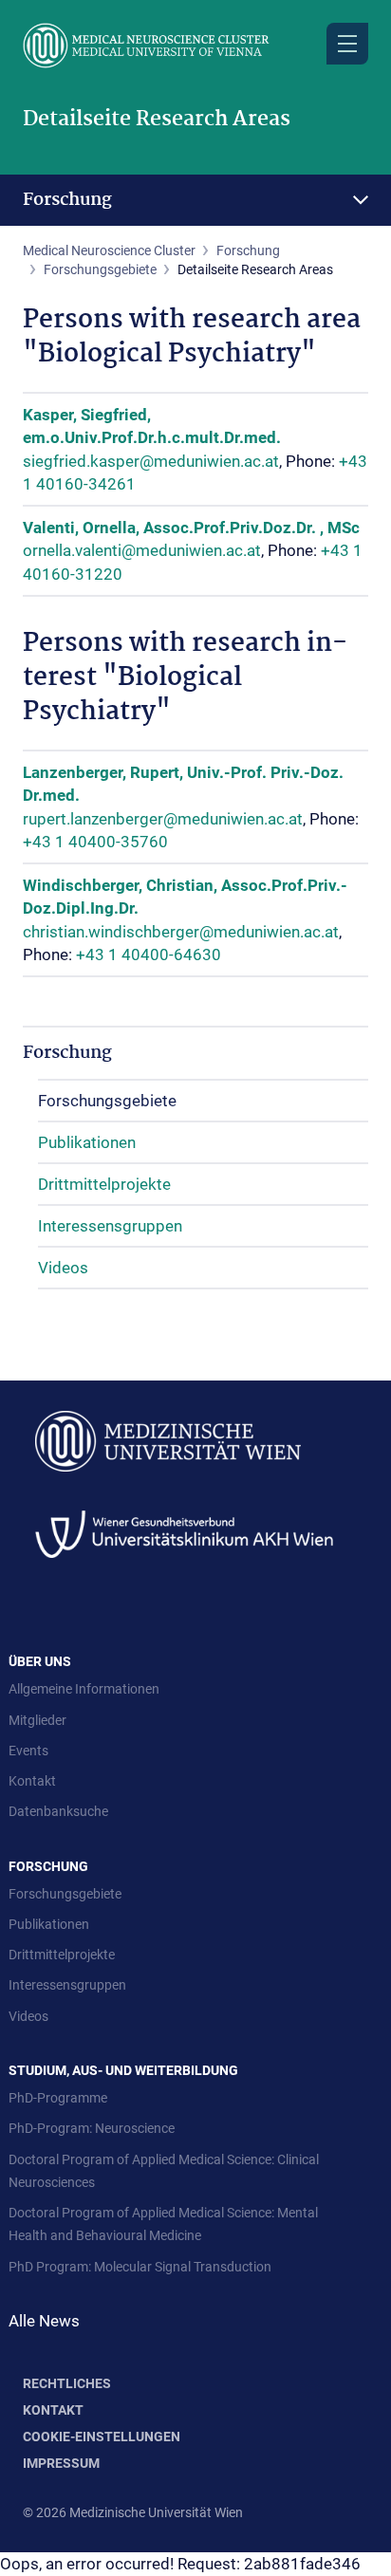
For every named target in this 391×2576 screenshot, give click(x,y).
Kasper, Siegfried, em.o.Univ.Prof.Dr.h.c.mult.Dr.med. (152, 426)
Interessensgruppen (110, 1226)
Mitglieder (37, 1720)
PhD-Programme (58, 2098)
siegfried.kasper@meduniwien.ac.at (151, 461)
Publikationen (87, 1142)
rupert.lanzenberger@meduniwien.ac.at (163, 819)
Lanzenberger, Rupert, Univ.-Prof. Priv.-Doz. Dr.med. (183, 784)
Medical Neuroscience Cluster (109, 250)
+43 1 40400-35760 (95, 842)
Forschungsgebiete (100, 269)
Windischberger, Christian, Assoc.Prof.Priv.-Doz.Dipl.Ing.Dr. (185, 897)
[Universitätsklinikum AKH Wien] (184, 1532)
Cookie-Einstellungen (102, 2437)
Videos (63, 1268)
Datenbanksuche (58, 1811)
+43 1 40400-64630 (149, 954)
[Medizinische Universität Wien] (168, 1440)
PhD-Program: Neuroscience (92, 2128)
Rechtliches (67, 2383)
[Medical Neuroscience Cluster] (195, 46)
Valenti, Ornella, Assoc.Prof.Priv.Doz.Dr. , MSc (191, 528)
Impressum (61, 2463)
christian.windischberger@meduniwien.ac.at (181, 932)
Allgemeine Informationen (84, 1689)
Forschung (67, 200)
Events (28, 1751)
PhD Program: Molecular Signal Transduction (140, 2267)
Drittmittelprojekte (104, 1184)
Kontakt (32, 1781)
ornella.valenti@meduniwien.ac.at (142, 550)
